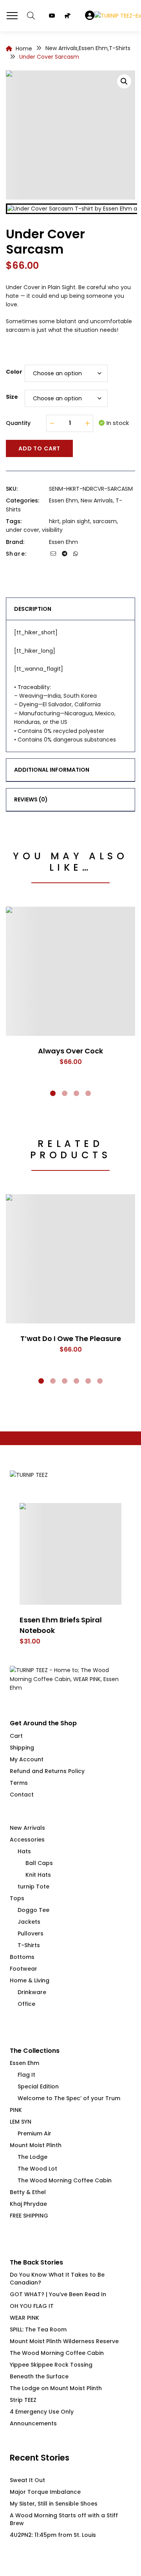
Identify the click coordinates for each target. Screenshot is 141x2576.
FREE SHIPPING (29, 2216)
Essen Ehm (63, 500)
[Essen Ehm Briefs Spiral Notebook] (70, 1554)
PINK (16, 2110)
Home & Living (30, 1980)
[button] (124, 81)
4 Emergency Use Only (42, 2412)
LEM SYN (21, 2122)
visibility (52, 530)
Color (14, 372)
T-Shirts (29, 1945)
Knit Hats (38, 1875)
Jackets (29, 1922)
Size (12, 397)
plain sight (76, 521)
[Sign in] (90, 16)
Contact (22, 1795)
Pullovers (31, 1933)
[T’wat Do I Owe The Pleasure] (70, 1259)
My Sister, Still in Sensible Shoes (54, 2504)
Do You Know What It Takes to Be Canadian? (57, 2279)
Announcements (33, 2423)
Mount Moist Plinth (36, 2145)
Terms (19, 1783)
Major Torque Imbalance (45, 2492)
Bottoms (22, 1957)
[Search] (31, 16)
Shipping (22, 1748)
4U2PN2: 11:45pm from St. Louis (53, 2535)
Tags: (14, 521)
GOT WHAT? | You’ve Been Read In (58, 2294)
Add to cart (39, 448)
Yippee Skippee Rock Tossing (51, 2365)
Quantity (18, 423)
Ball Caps (39, 1863)
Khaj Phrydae (28, 2204)
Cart (16, 1736)
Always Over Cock (70, 1051)
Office (26, 2004)
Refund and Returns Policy (47, 1771)
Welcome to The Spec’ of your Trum (69, 2098)
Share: (16, 554)
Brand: (15, 542)
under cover (23, 530)
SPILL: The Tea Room (38, 2329)
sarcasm (105, 521)
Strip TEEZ (23, 2400)
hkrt (54, 521)
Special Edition (38, 2086)
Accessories (27, 1840)
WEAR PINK (24, 2318)
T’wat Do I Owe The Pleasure (71, 1338)
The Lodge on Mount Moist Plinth (56, 2388)
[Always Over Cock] (70, 971)
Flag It (26, 2075)
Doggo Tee (33, 1910)
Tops (17, 1898)
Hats (24, 1851)
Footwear (23, 1969)
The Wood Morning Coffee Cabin (65, 2180)
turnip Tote (33, 1887)
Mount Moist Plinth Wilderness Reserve (64, 2341)
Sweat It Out (27, 2480)
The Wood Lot (37, 2169)
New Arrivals (97, 500)
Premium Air (34, 2133)
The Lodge (33, 2157)
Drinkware (32, 1992)
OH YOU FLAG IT (32, 2306)
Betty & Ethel (28, 2192)
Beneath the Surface (39, 2376)
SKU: (12, 489)
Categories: (23, 500)
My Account (27, 1759)
